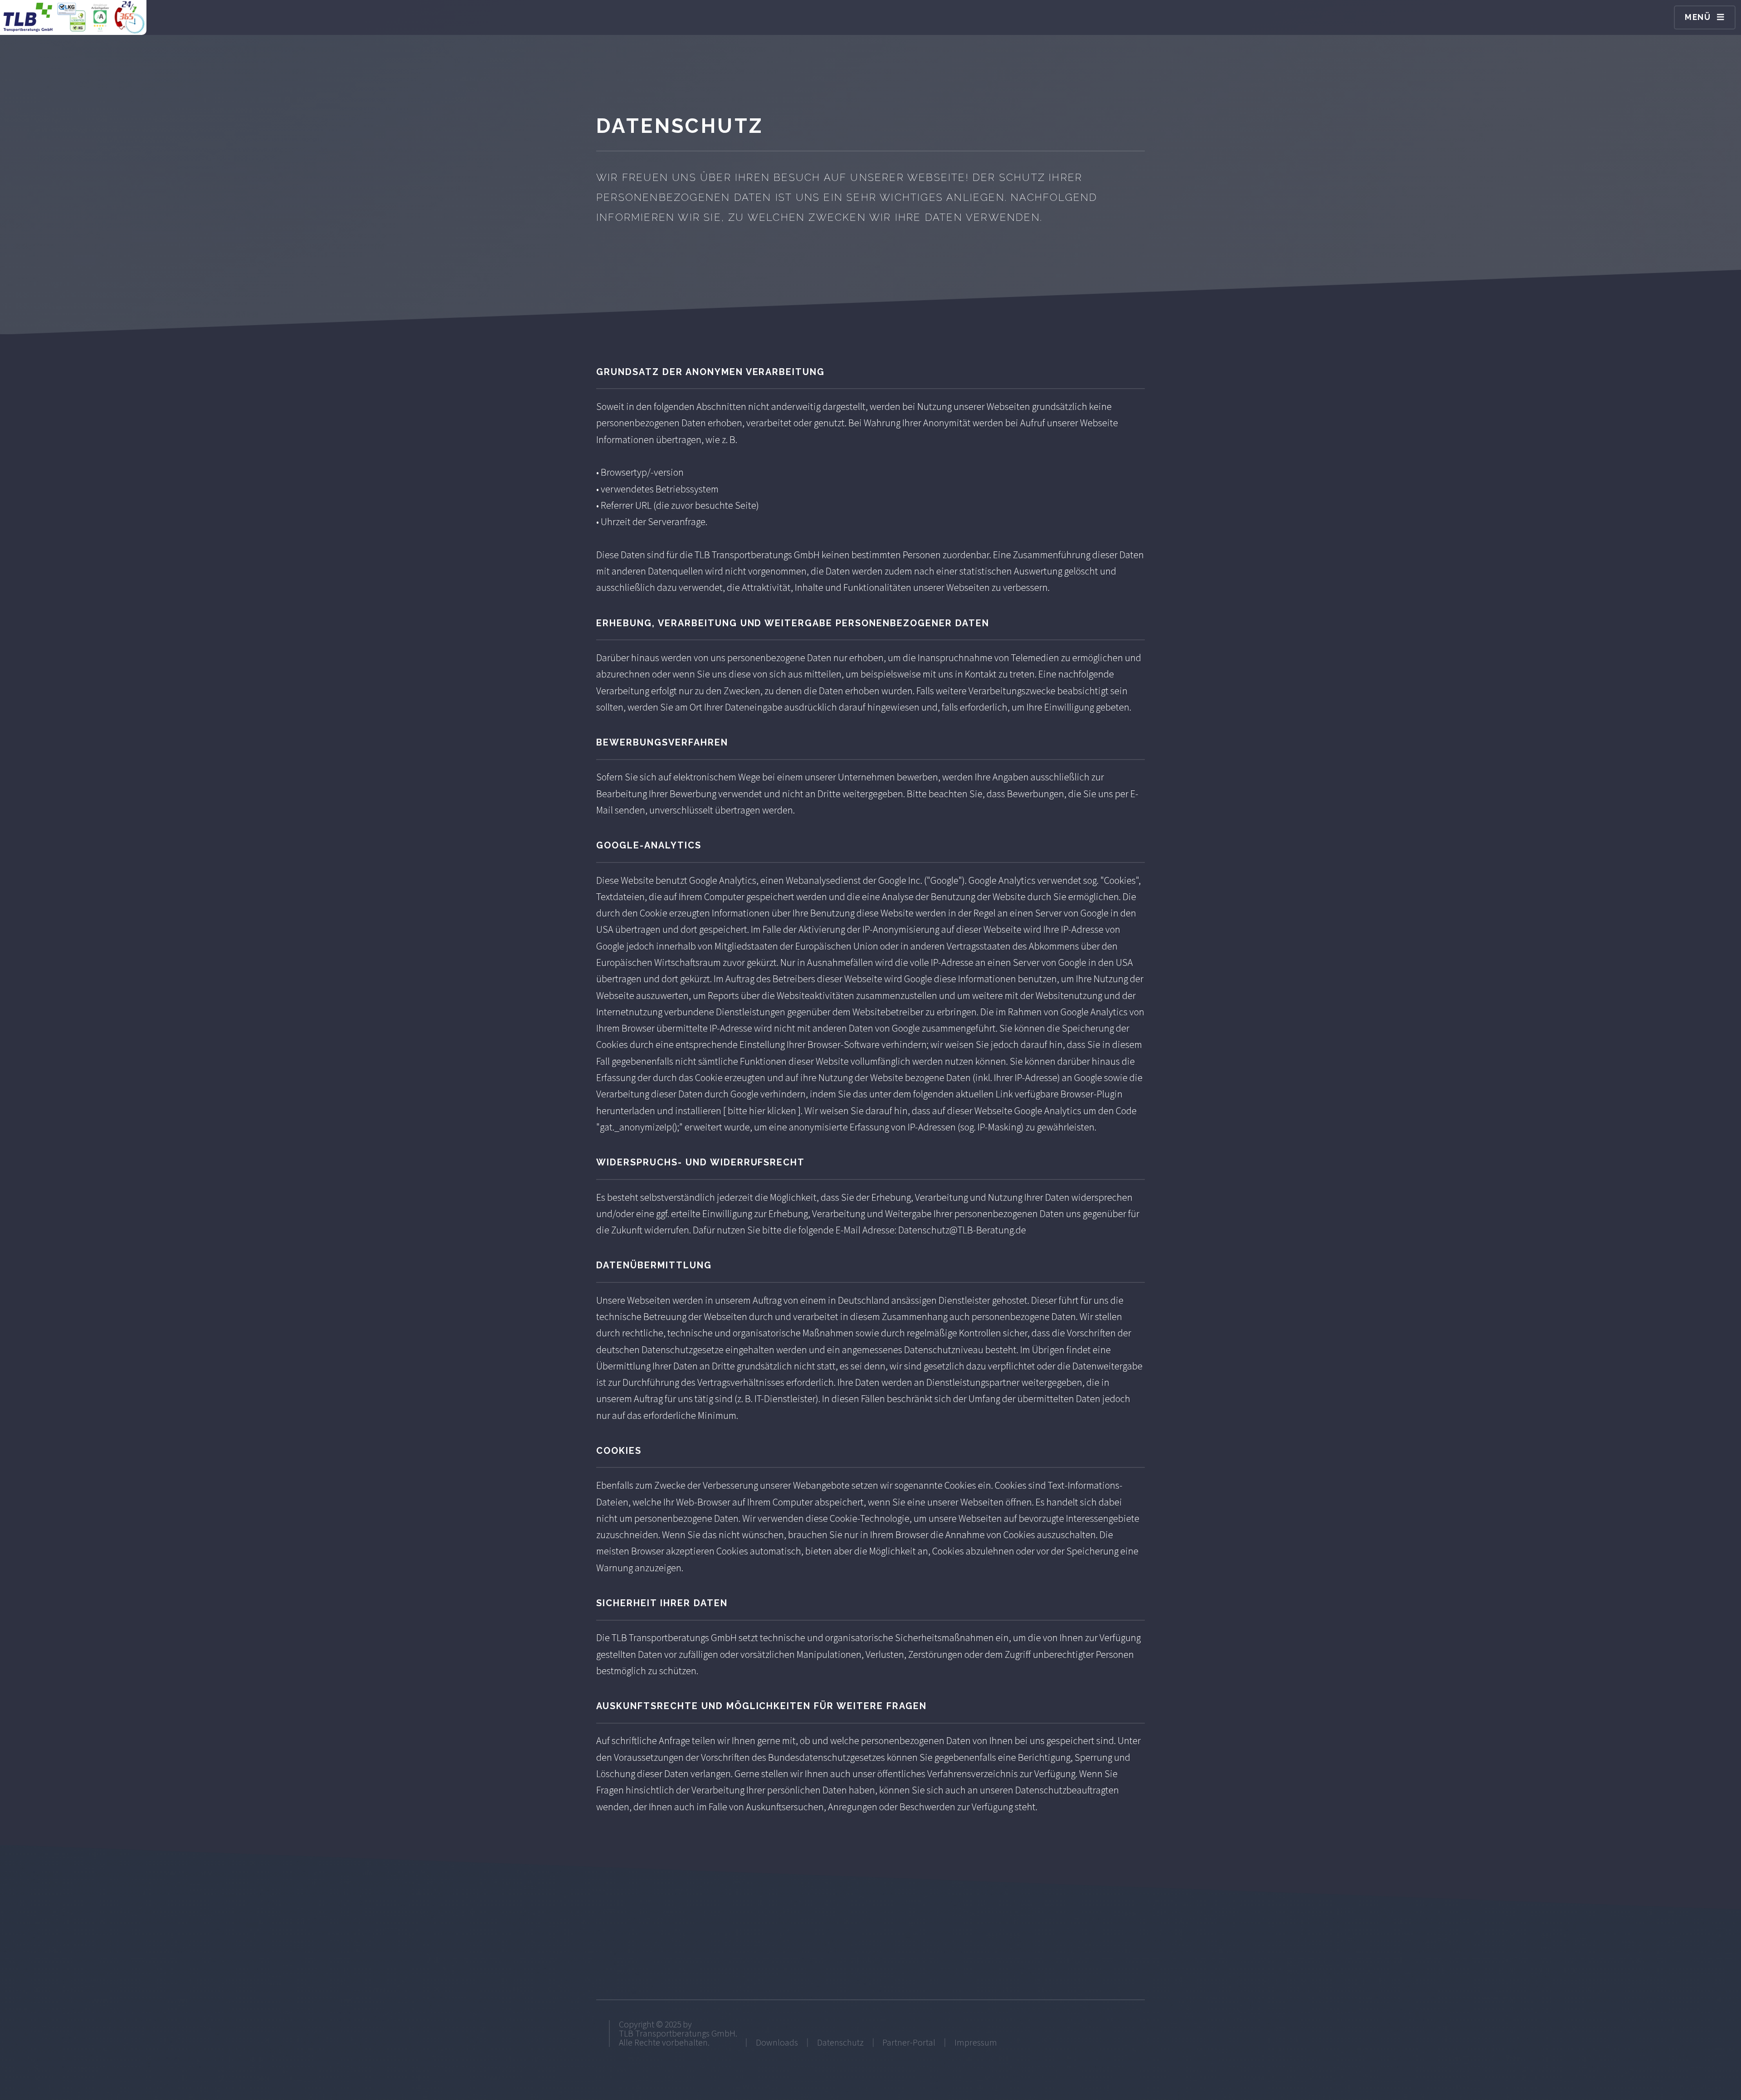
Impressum (976, 2042)
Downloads (777, 2042)
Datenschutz (840, 2042)
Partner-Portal (909, 2042)
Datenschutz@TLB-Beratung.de (962, 1230)
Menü (1698, 17)
